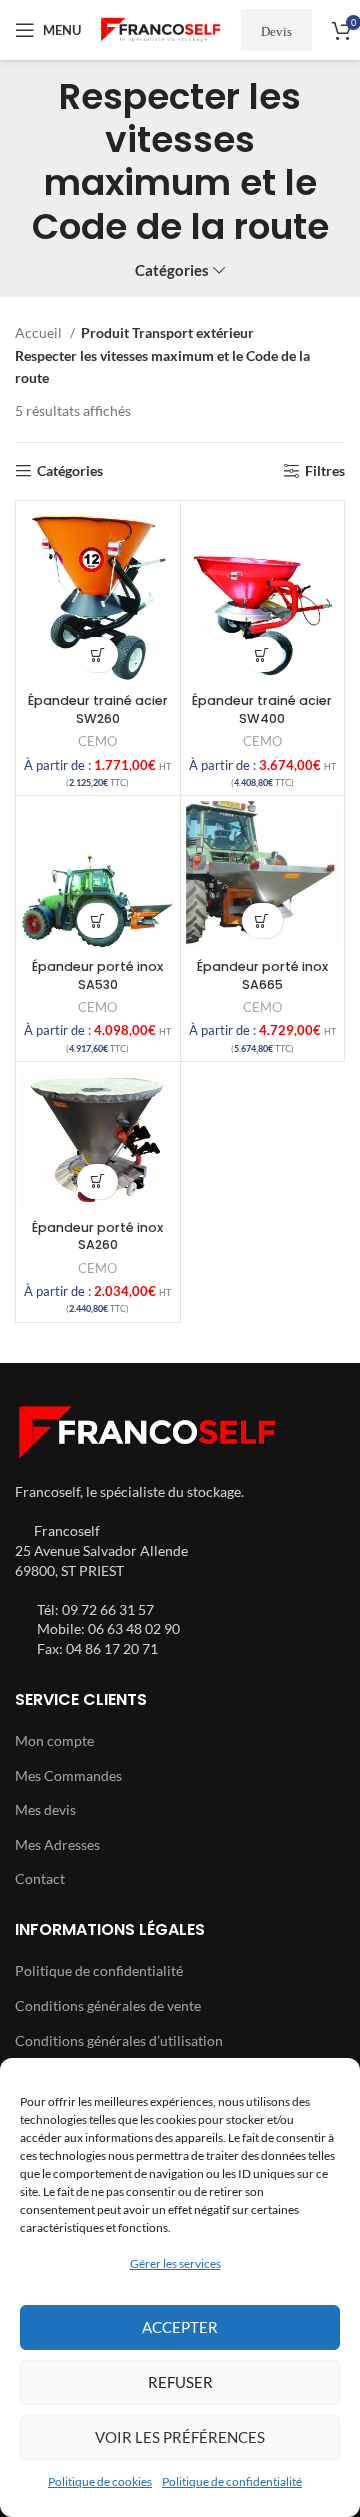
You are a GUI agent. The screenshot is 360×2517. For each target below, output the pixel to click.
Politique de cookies (100, 2481)
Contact (40, 1878)
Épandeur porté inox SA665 (262, 975)
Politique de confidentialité (232, 2481)
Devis (276, 30)
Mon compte (54, 1740)
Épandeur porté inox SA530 (97, 975)
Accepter (180, 2327)
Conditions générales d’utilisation (119, 2040)
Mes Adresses (57, 1844)
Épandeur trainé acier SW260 (98, 709)
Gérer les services (175, 2263)
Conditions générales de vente (108, 2005)
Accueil (40, 332)
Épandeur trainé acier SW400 (262, 709)
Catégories (172, 270)
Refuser (180, 2382)
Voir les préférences (180, 2437)
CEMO (97, 741)
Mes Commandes (68, 1775)
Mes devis (45, 1809)
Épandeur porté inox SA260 (97, 1236)
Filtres (325, 471)
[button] (97, 654)
